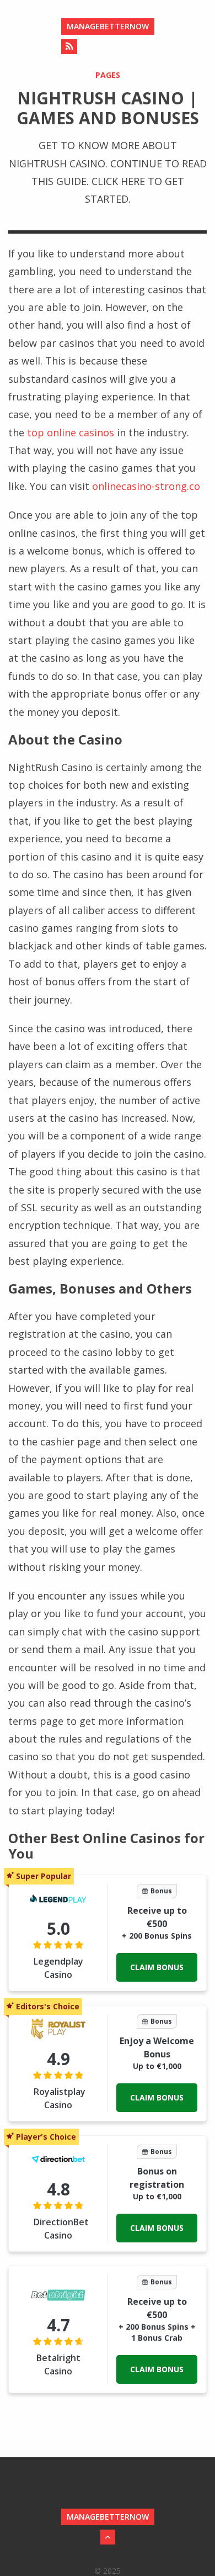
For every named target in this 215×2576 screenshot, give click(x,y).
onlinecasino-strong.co (146, 486)
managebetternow (108, 26)
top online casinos (71, 432)
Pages (108, 75)
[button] (157, 1967)
